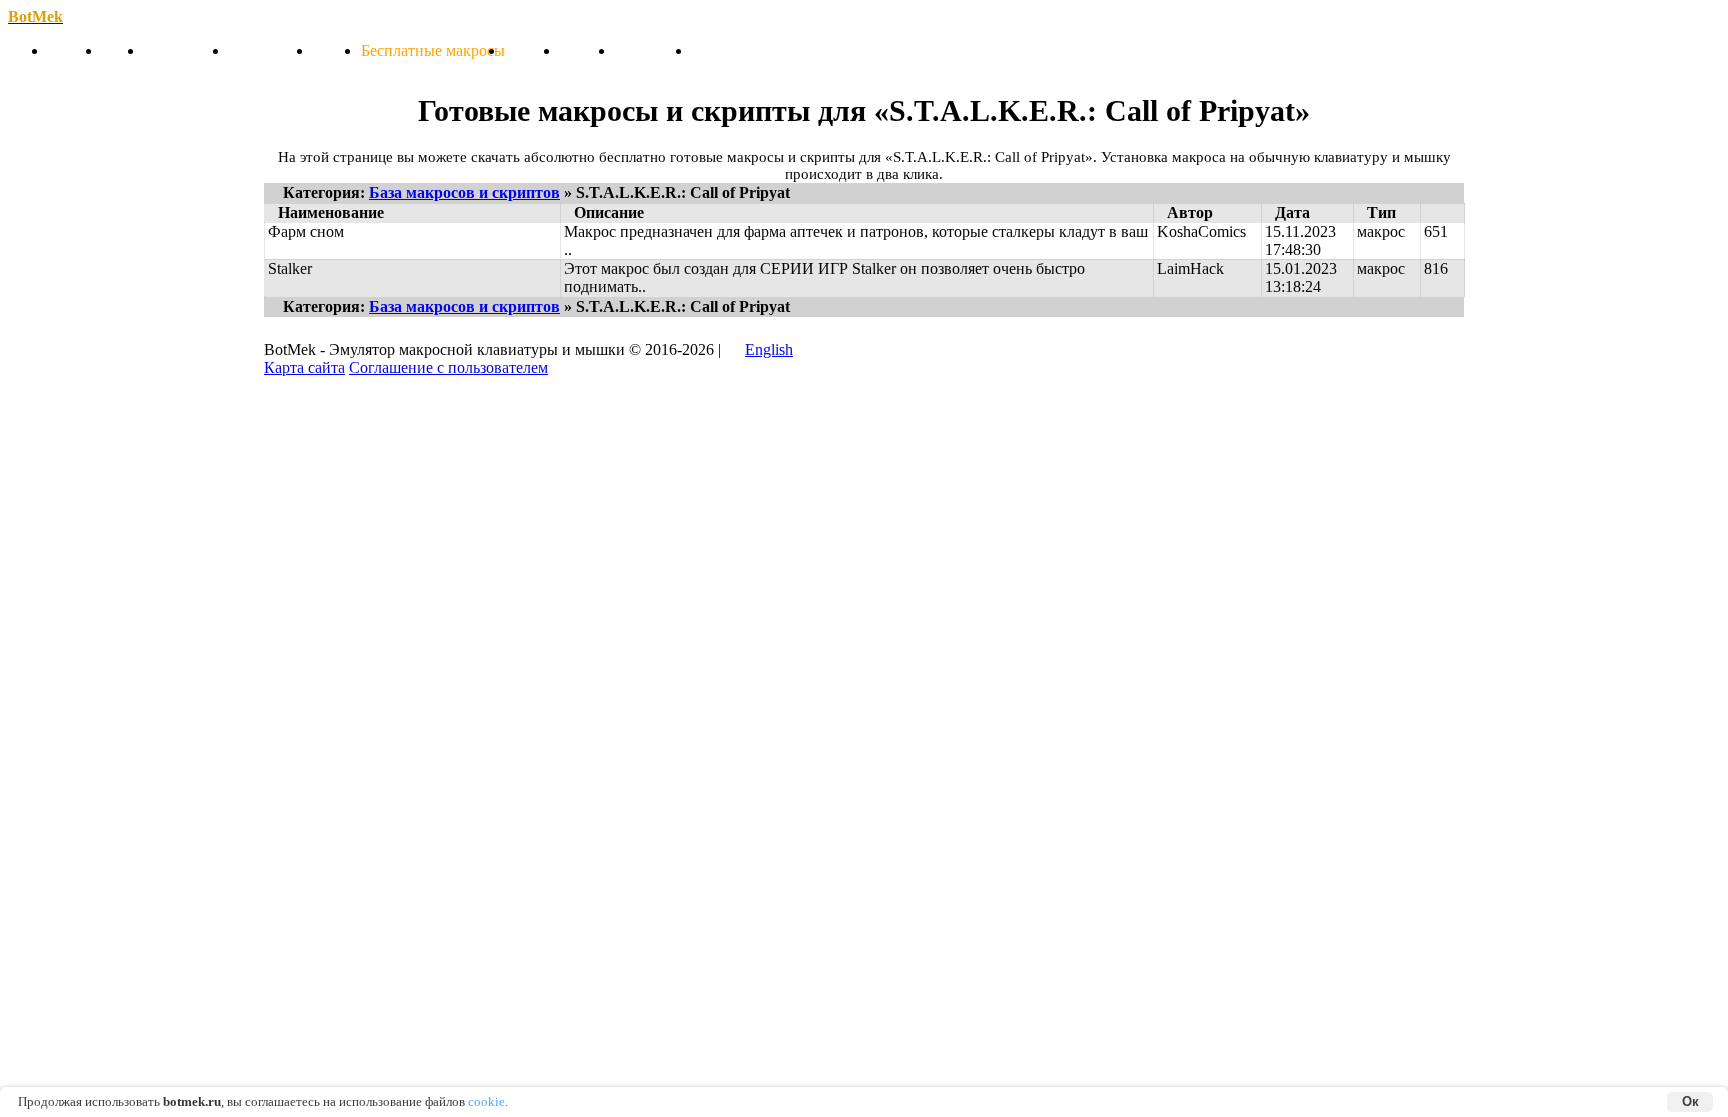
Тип (1381, 212)
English (769, 349)
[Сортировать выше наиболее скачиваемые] (1443, 212)
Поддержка (653, 50)
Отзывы (587, 50)
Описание (609, 212)
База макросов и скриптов (464, 192)
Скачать (75, 50)
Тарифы (532, 50)
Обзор (123, 50)
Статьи (337, 50)
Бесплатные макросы (433, 50)
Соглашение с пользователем (448, 367)
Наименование (331, 212)
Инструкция (271, 50)
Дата (1292, 212)
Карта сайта (304, 367)
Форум (715, 50)
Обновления (186, 50)
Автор (1190, 212)
